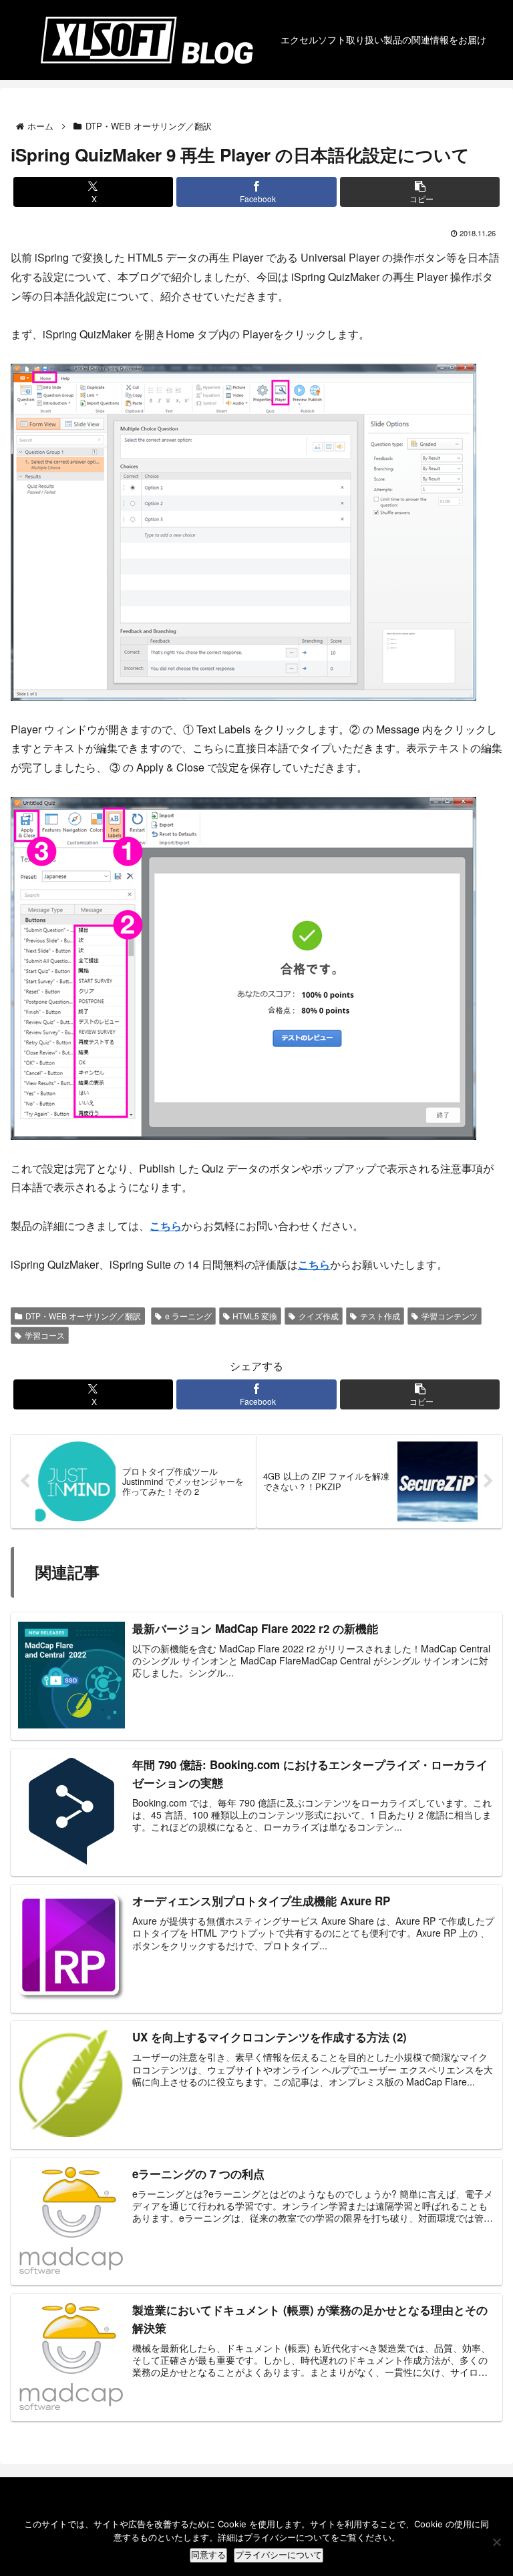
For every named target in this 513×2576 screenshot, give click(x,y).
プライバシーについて (279, 2555)
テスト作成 (380, 1316)
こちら (166, 1226)
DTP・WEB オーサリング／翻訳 (83, 1316)
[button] (420, 192)
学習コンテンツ (450, 1316)
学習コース (45, 1335)
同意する (208, 2555)
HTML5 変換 (255, 1316)
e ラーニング (188, 1316)
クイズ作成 (319, 1316)
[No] (496, 2542)
